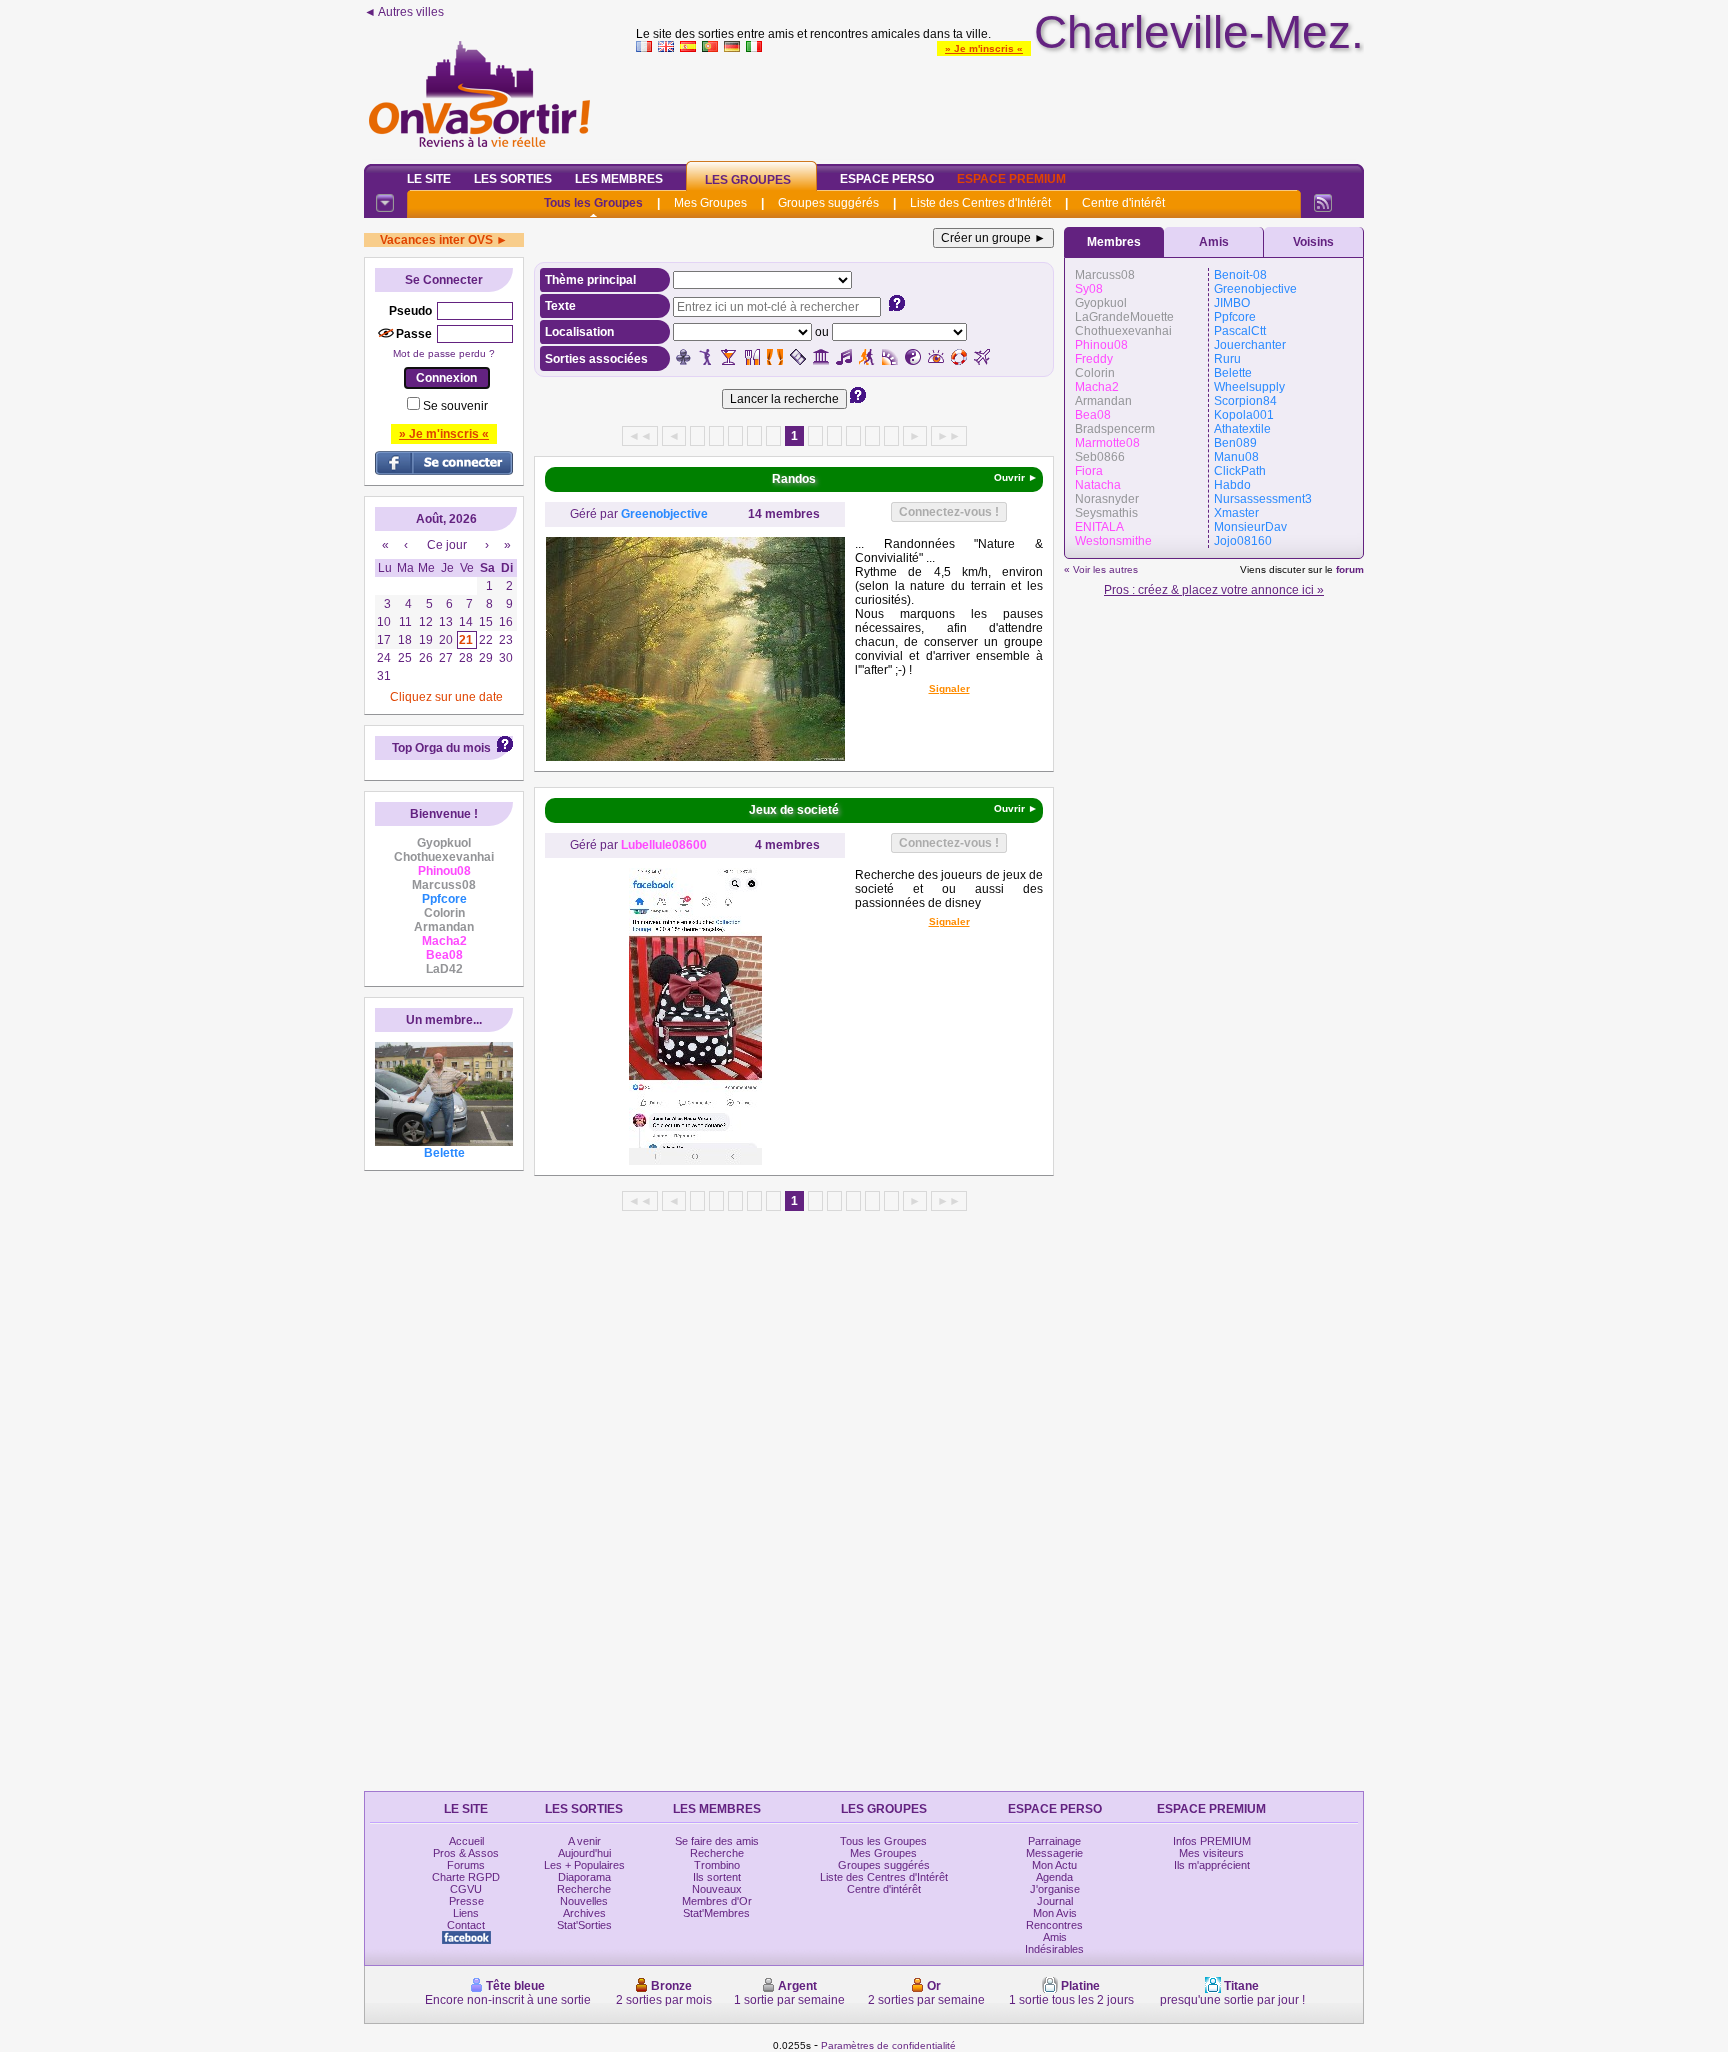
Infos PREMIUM (1212, 1841)
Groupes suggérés (828, 203)
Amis (1214, 242)
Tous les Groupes (593, 203)
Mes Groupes (710, 203)
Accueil (466, 1841)
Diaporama (584, 1877)
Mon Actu (1054, 1865)
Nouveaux (717, 1889)
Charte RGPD (466, 1877)
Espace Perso (887, 179)
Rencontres (1054, 1925)
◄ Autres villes (404, 12)
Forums (466, 1865)
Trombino (717, 1865)
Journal (1055, 1901)
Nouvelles (584, 1901)
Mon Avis (1055, 1913)
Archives (584, 1913)
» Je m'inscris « (984, 48)
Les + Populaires (584, 1865)
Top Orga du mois (441, 748)
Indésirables (1054, 1949)
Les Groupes (748, 180)
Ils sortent (717, 1877)
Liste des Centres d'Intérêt (980, 203)
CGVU (466, 1889)
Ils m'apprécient (1212, 1865)
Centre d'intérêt (1123, 203)
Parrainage (1054, 1841)
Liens (466, 1913)
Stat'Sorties (584, 1925)
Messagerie (1054, 1853)
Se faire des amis (717, 1841)
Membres (1114, 242)
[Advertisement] (1000, 104)
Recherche (584, 1889)
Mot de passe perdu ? (444, 353)
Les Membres (619, 179)
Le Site (429, 179)
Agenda (1054, 1877)
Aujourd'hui (584, 1853)
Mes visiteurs (1211, 1853)
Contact (466, 1925)
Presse (466, 1901)
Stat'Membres (716, 1913)
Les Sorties (513, 179)
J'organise (1055, 1889)
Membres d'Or (717, 1901)
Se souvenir (455, 406)
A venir (584, 1841)
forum (1350, 569)
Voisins (1313, 242)
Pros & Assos (466, 1853)
